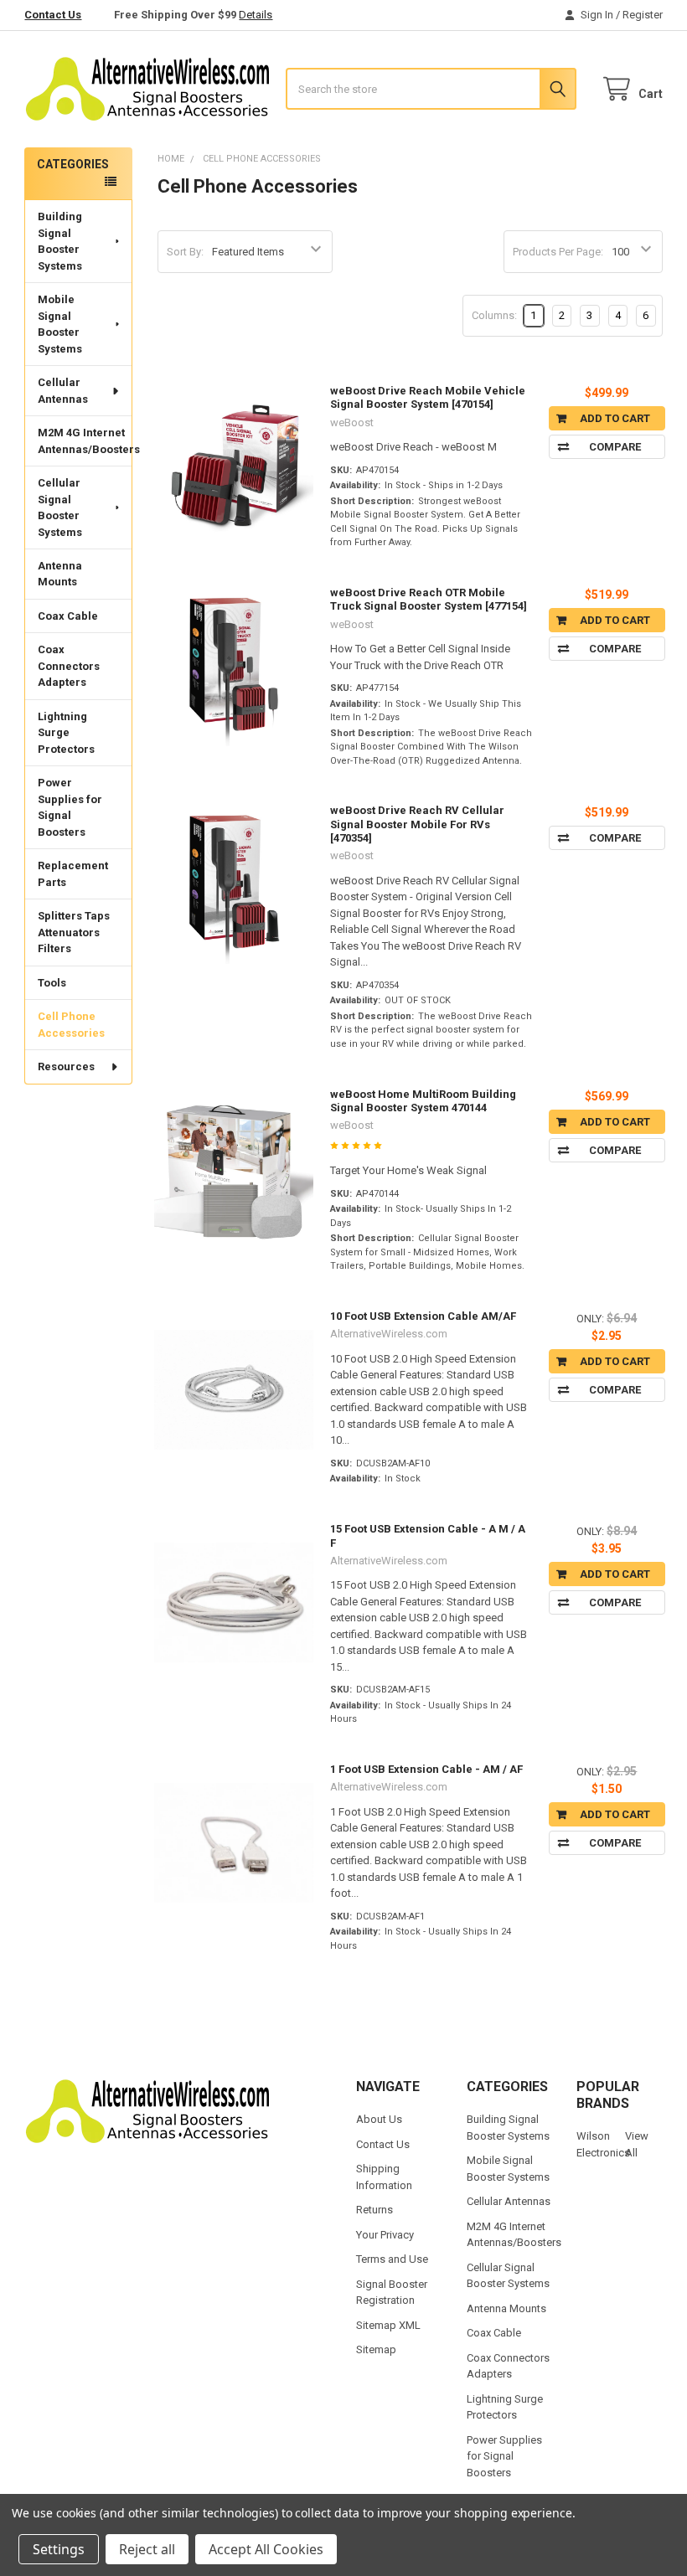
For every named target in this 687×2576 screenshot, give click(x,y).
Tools (52, 983)
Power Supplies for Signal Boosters (70, 807)
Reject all (147, 2549)
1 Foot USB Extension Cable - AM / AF (426, 1769)
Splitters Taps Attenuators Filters (74, 932)
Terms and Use (392, 2259)
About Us (379, 2119)
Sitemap (376, 2349)
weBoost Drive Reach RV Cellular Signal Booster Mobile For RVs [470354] (417, 824)
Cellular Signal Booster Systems (60, 507)
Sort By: (185, 252)
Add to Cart (615, 418)
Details (256, 15)
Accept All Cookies (266, 2549)
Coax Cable (68, 616)
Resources (66, 1066)
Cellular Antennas (63, 391)
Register (643, 15)
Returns (374, 2210)
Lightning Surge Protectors (66, 733)
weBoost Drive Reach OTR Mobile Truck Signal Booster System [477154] (429, 599)
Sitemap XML (388, 2325)
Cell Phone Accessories (71, 1025)
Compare (615, 447)
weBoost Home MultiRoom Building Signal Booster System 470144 (423, 1101)
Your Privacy (385, 2235)
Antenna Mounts (60, 574)
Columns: (494, 315)
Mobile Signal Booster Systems (60, 324)
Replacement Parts (73, 874)
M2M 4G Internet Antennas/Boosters (85, 441)
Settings (59, 2549)
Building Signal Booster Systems (60, 241)
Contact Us (53, 15)
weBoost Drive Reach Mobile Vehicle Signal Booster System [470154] (428, 397)
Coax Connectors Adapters (69, 666)
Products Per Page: (558, 252)
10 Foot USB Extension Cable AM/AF (423, 1316)
